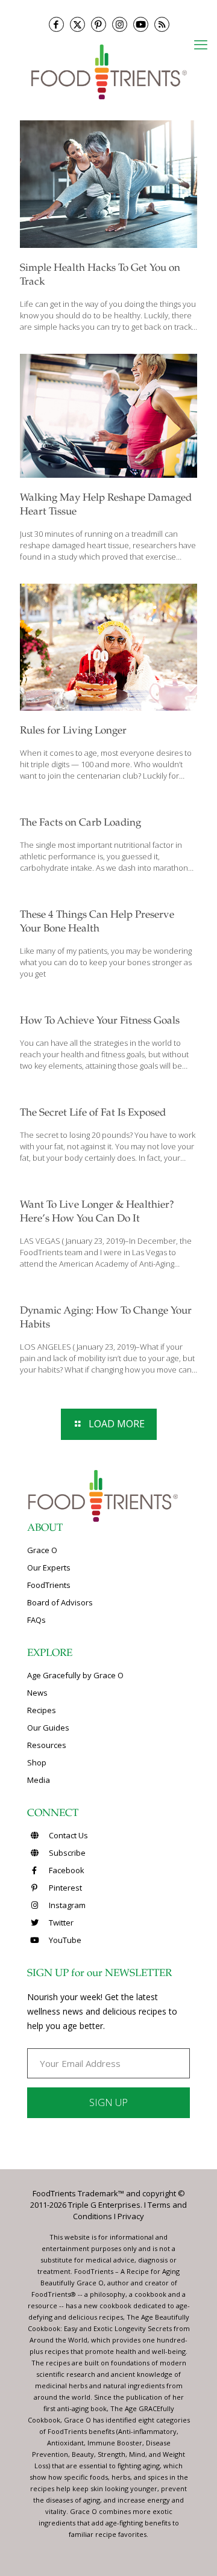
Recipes (42, 1710)
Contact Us (68, 1835)
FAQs (36, 1620)
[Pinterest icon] (99, 24)
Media (39, 1780)
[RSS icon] (162, 24)
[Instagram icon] (120, 24)
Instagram (66, 1905)
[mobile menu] (201, 44)
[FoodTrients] (108, 71)
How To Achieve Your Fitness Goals (100, 1021)
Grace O (42, 1550)
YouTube (64, 1940)
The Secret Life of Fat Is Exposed (93, 1113)
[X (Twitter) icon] (77, 24)
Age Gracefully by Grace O (75, 1675)
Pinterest (64, 1888)
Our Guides (48, 1728)
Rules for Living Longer (73, 731)
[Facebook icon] (56, 24)
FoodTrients (49, 1585)
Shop (37, 1762)
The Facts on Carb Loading (80, 823)
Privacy (131, 2216)
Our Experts (49, 1568)
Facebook (66, 1870)
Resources (47, 1745)
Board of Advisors (60, 1602)
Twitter (60, 1923)
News (37, 1693)
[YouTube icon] (141, 24)
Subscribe (66, 1853)
